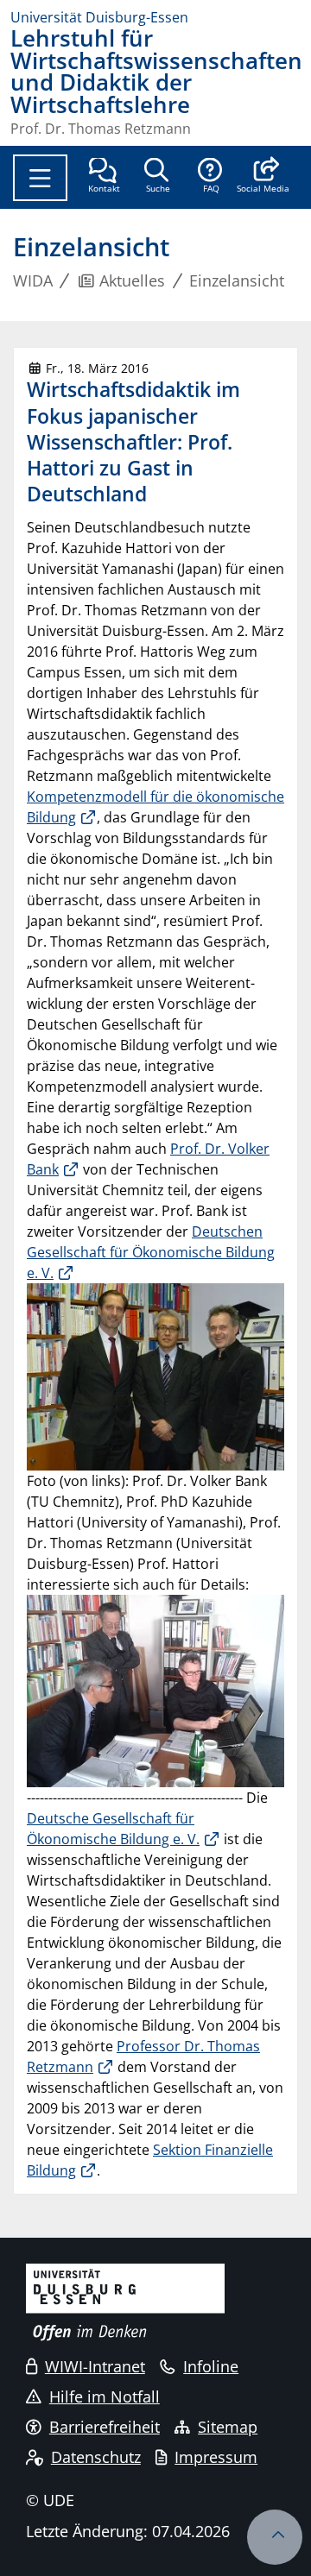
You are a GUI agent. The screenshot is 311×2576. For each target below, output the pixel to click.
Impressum (216, 2457)
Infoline (211, 2366)
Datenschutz (96, 2457)
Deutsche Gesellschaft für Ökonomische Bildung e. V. (113, 1829)
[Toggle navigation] (40, 178)
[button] (263, 177)
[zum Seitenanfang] (275, 2537)
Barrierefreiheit (105, 2427)
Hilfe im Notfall (105, 2396)
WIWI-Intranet (95, 2366)
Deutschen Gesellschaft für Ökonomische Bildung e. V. (151, 1252)
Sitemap (228, 2427)
